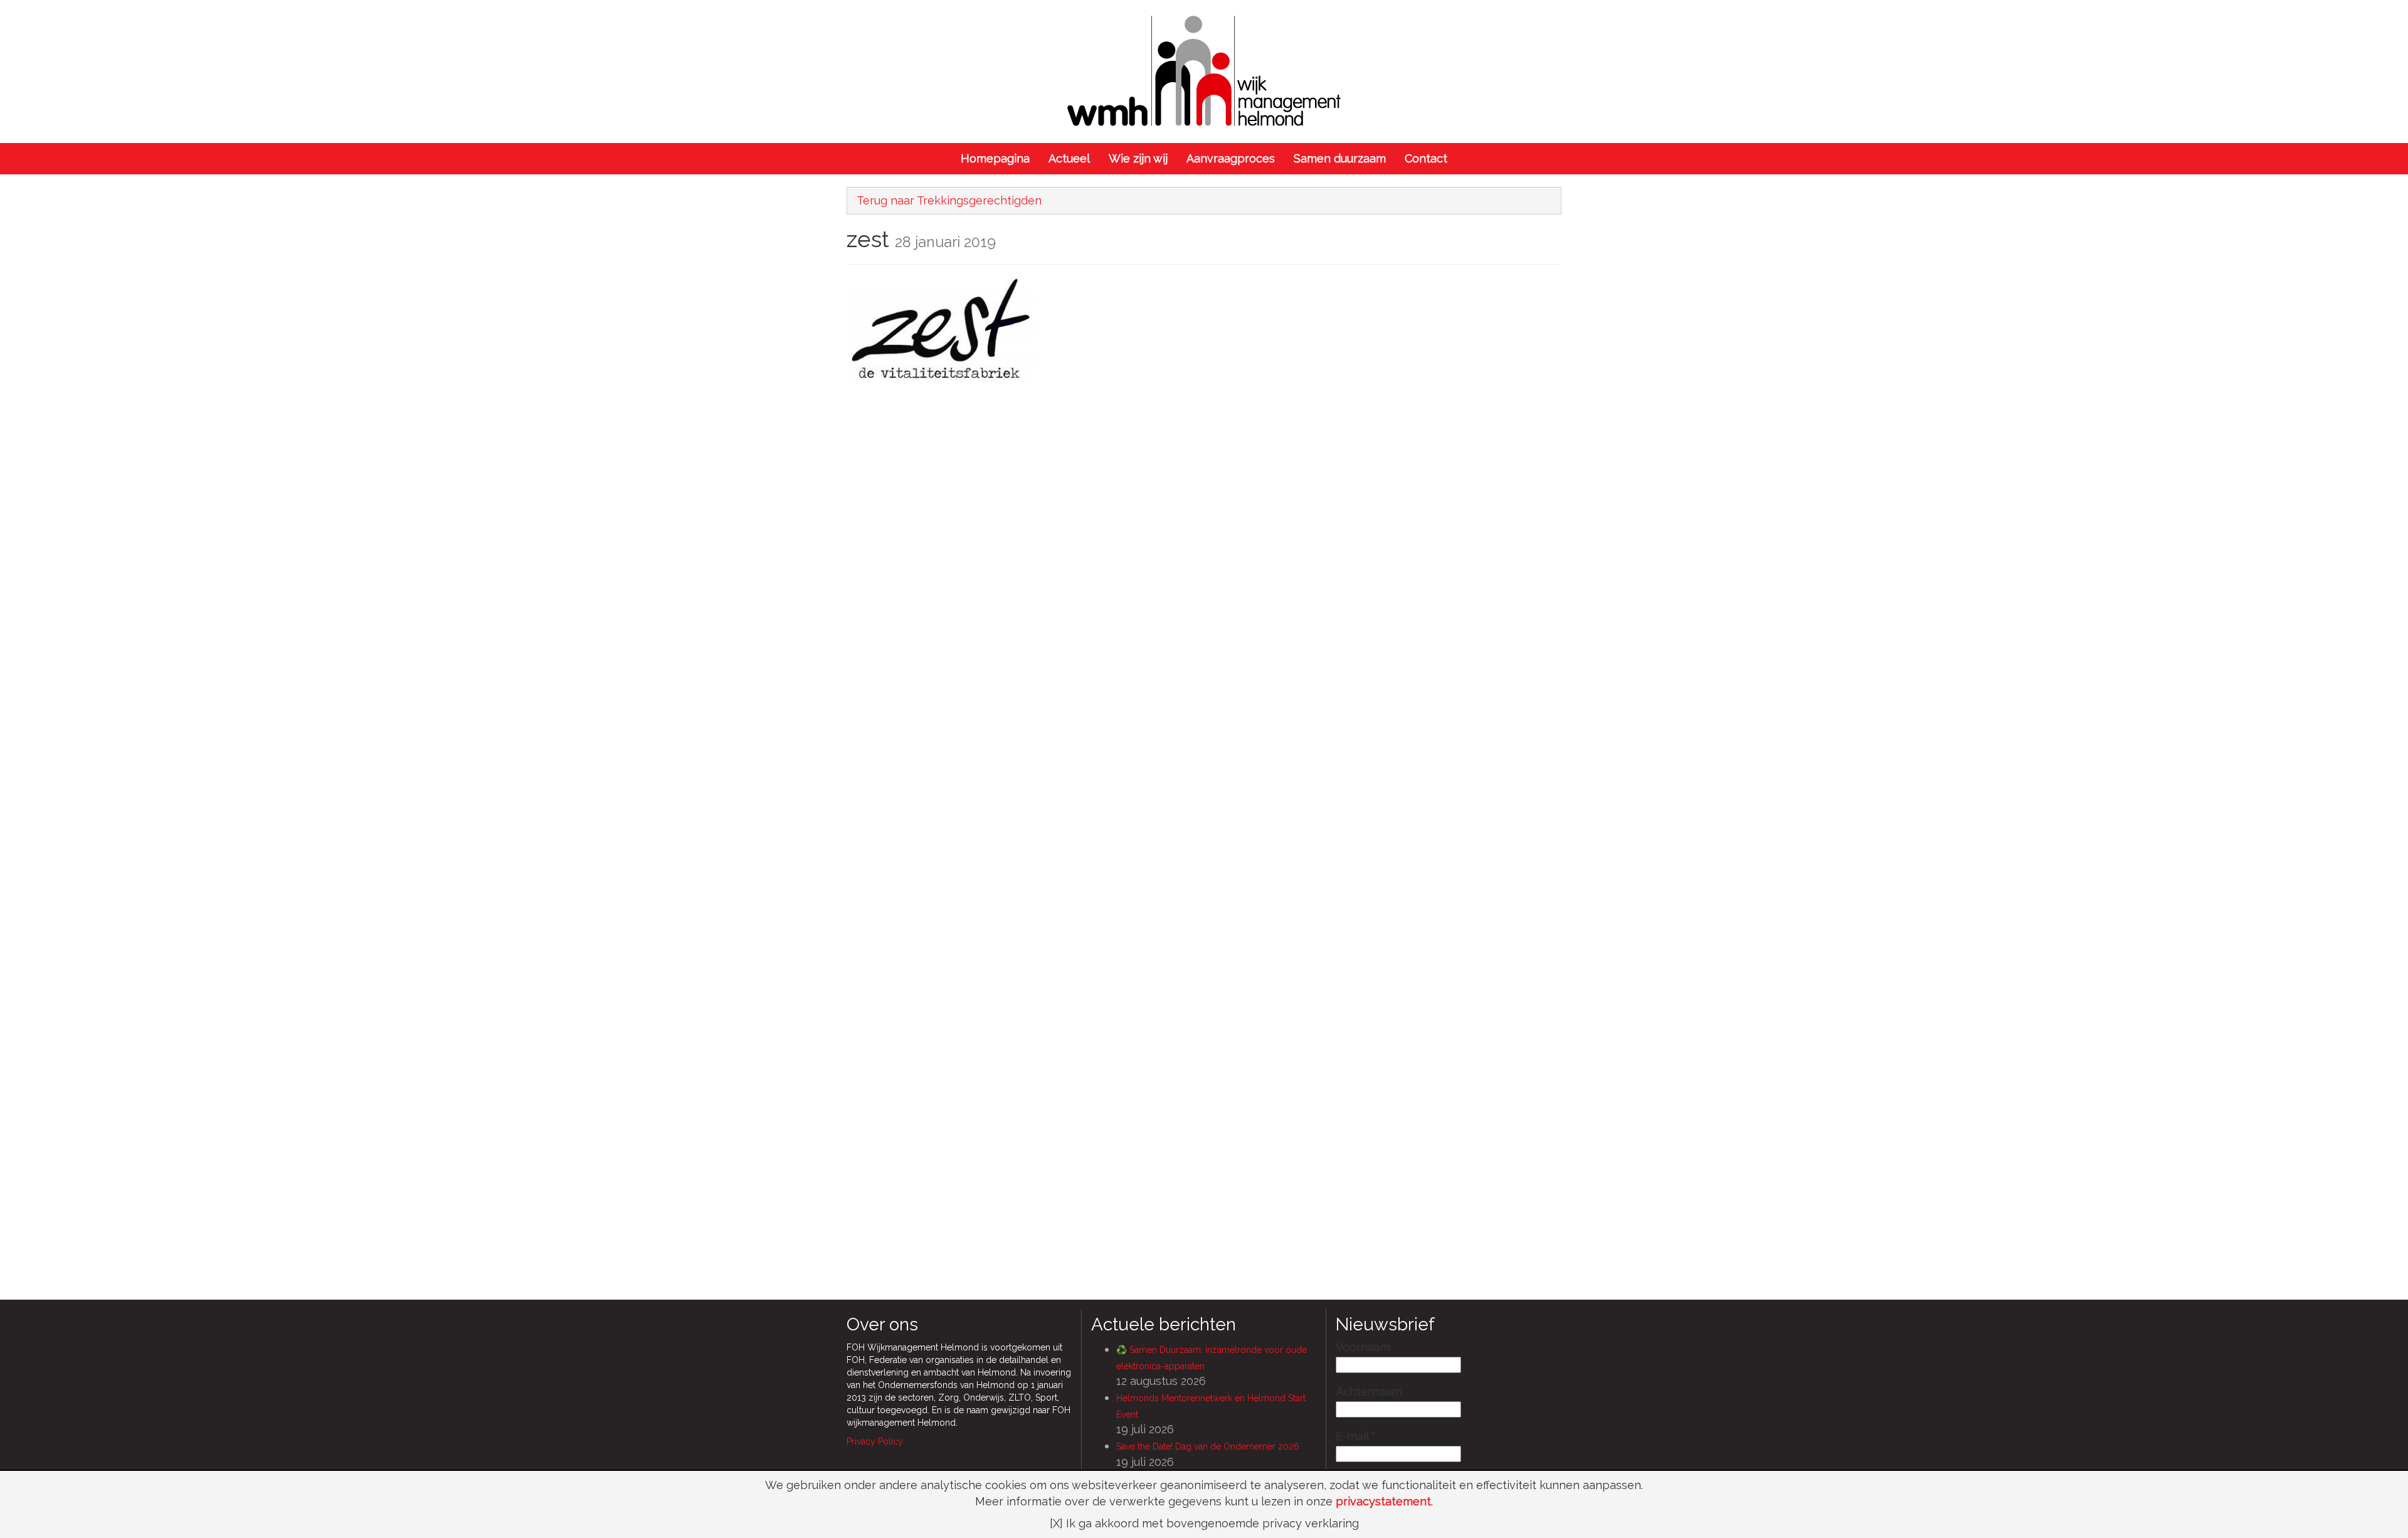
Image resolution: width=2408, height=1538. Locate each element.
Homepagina (995, 158)
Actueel (1069, 158)
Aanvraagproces (1231, 158)
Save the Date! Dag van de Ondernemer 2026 (1208, 1446)
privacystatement (1383, 1501)
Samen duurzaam (1340, 158)
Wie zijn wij (1138, 158)
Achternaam (1369, 1392)
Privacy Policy (875, 1441)
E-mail (1356, 1436)
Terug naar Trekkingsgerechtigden (949, 200)
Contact (1426, 158)
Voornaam (1363, 1347)
